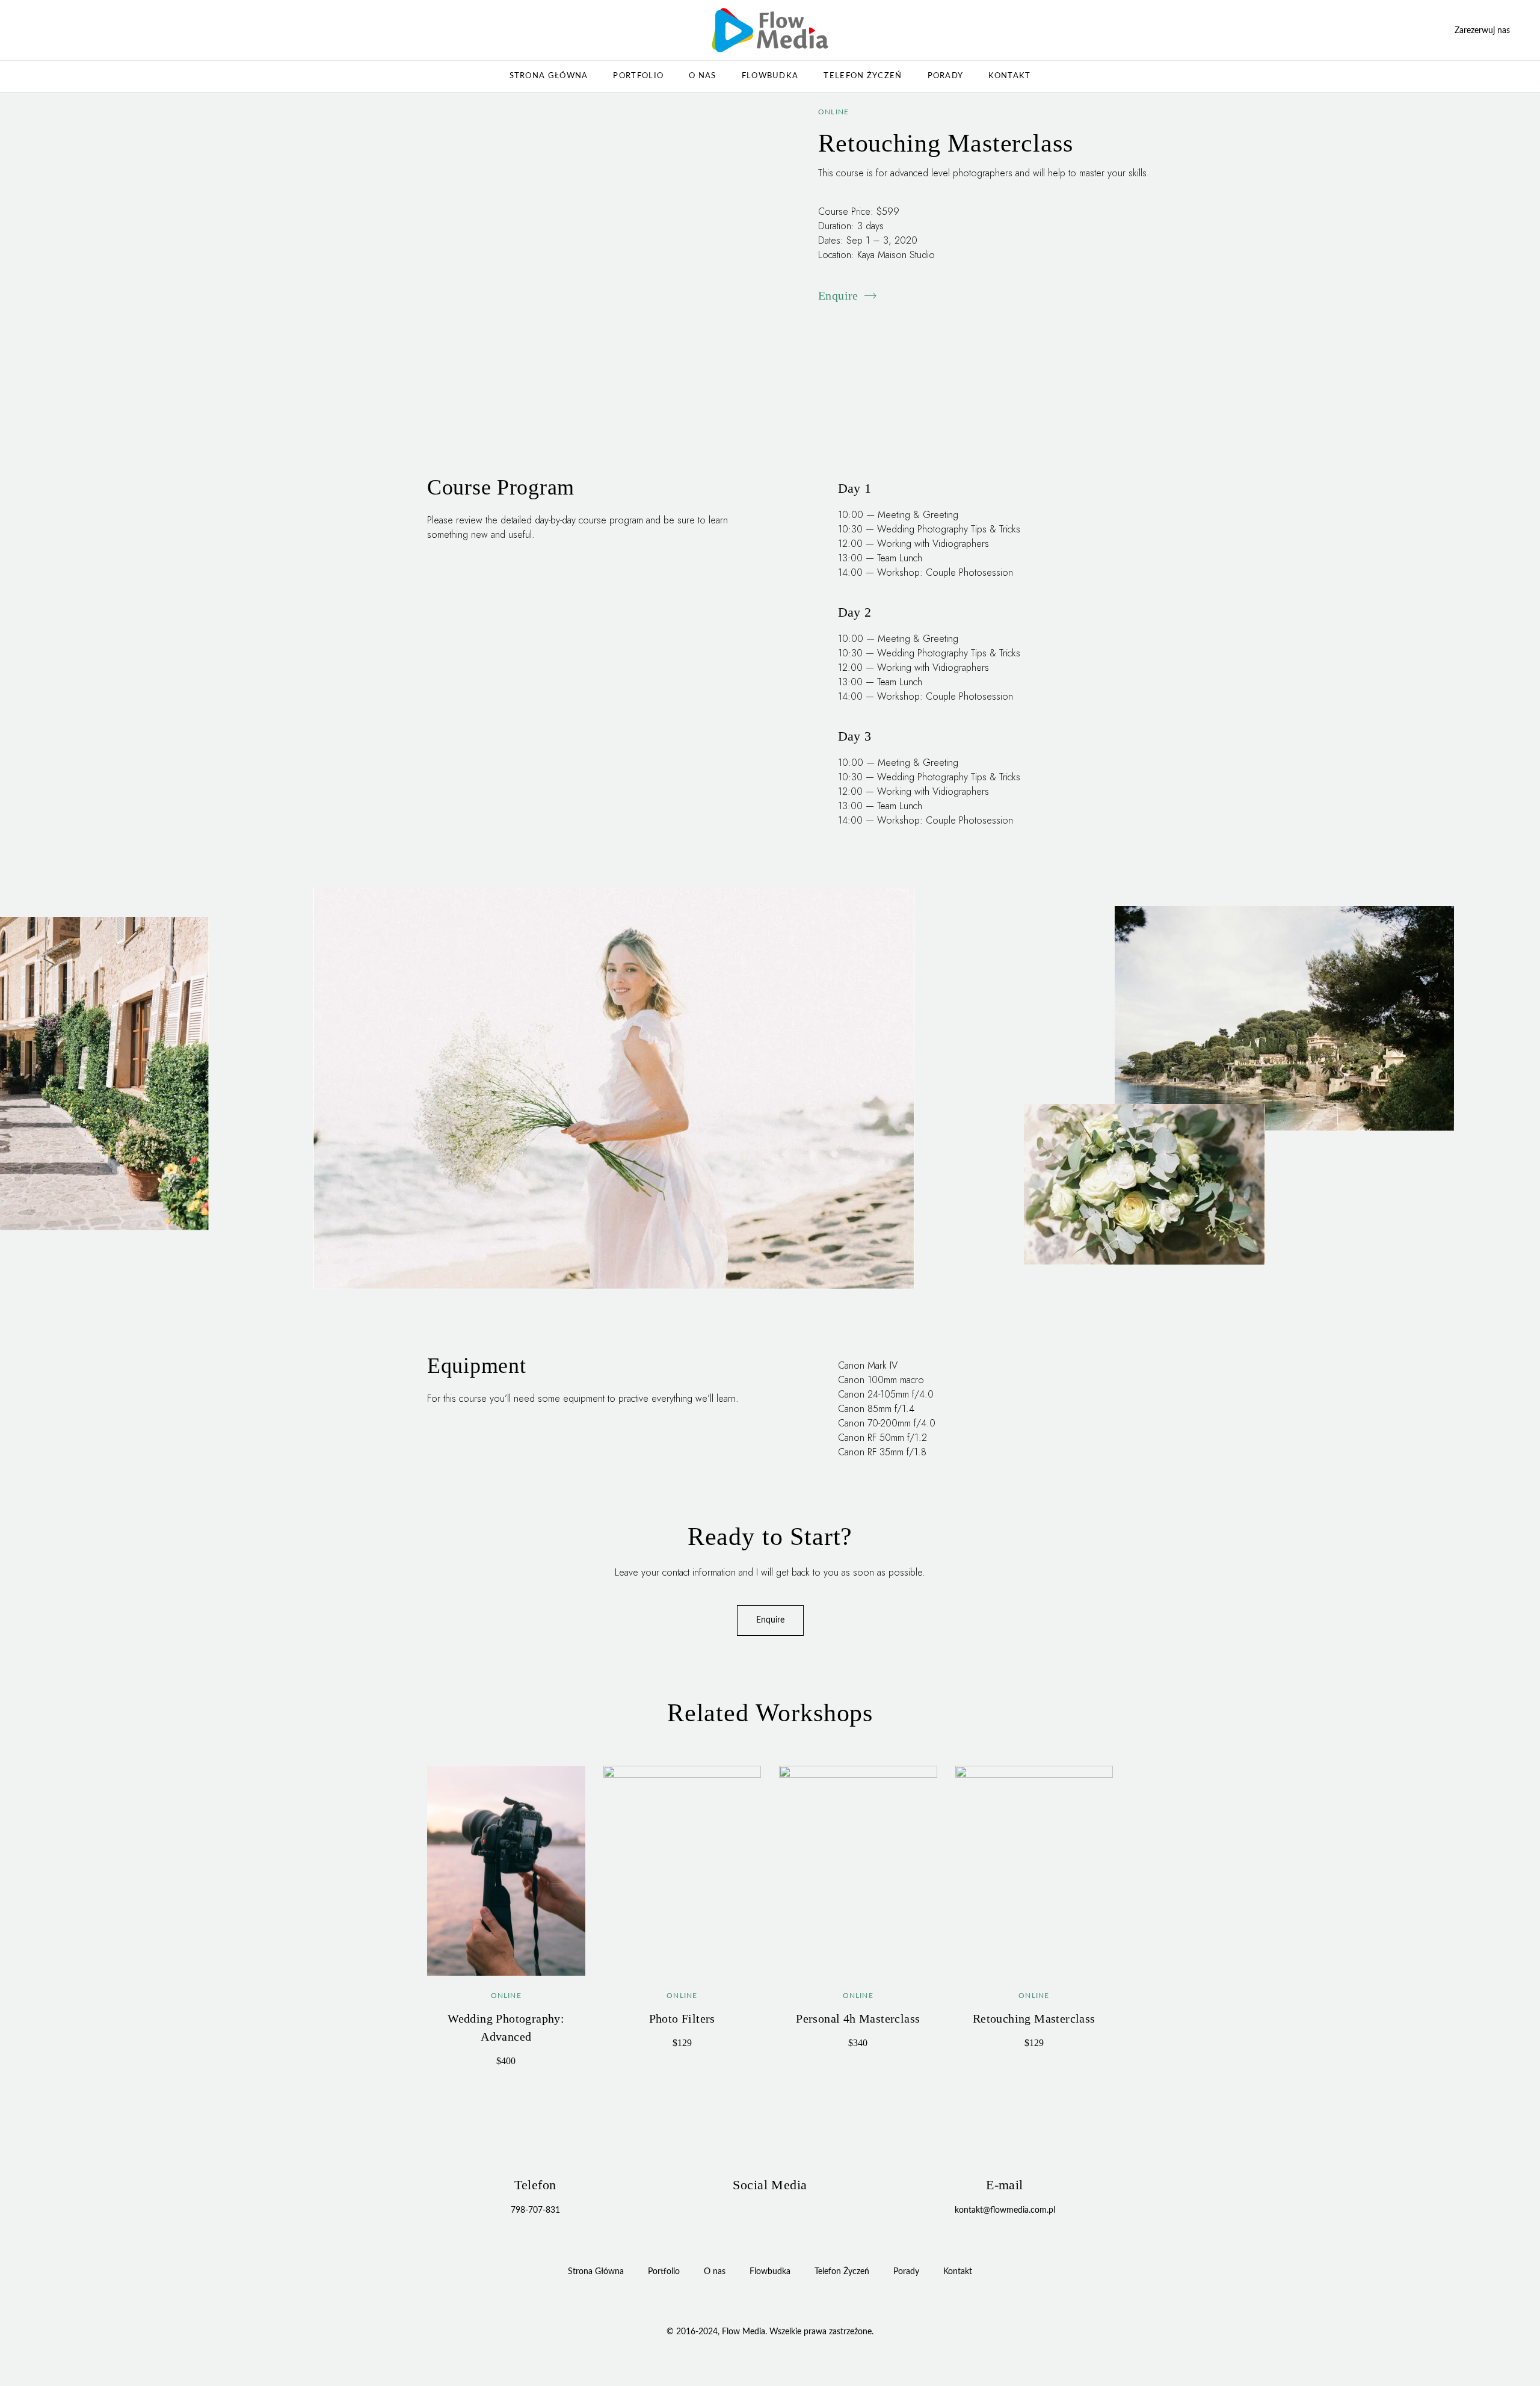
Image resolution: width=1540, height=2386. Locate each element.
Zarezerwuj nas (1482, 31)
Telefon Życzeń (863, 76)
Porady (946, 76)
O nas (703, 76)
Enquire (838, 295)
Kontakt (1009, 76)
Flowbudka (770, 76)
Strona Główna (549, 76)
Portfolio (638, 76)
